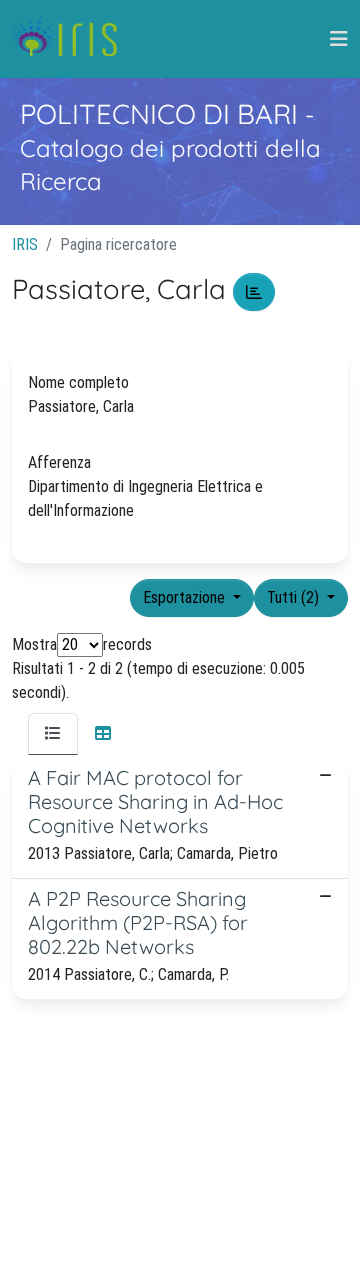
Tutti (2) (295, 597)
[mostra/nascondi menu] (339, 39)
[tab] (53, 734)
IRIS (25, 244)
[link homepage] (72, 39)
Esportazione (186, 597)
